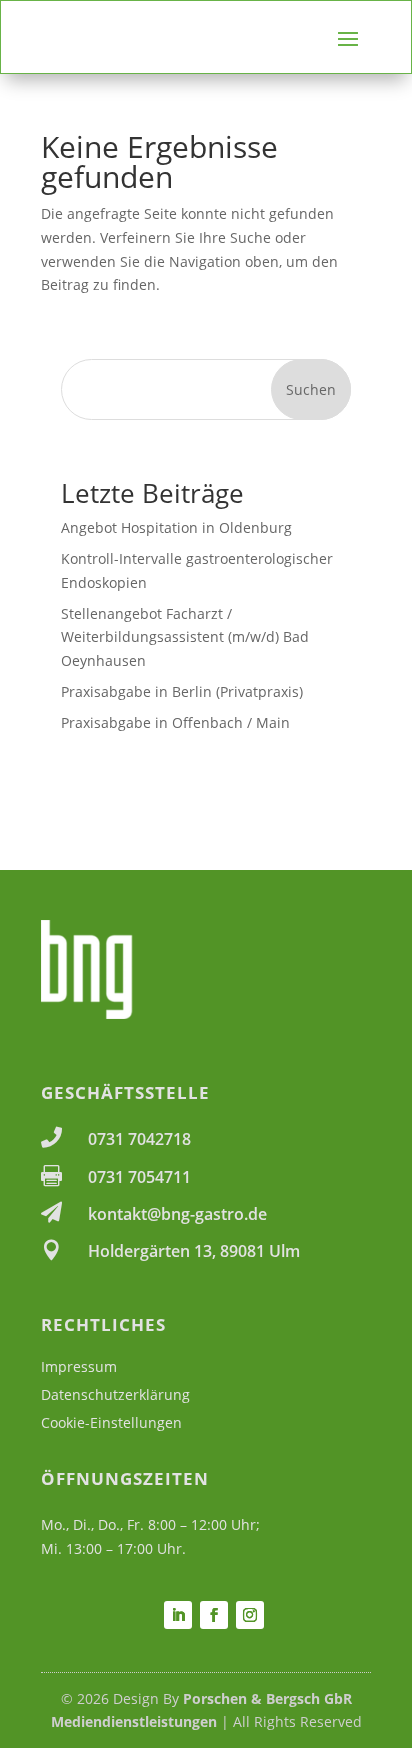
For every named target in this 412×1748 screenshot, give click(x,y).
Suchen (311, 389)
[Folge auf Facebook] (214, 1615)
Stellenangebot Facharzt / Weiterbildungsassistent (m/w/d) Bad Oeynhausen (185, 637)
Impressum (79, 1366)
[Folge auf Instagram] (250, 1615)
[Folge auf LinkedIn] (178, 1615)
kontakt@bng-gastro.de (177, 1214)
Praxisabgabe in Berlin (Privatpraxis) (182, 691)
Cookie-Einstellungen (111, 1422)
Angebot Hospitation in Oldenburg (176, 527)
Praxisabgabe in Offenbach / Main (175, 722)
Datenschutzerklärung (115, 1394)
